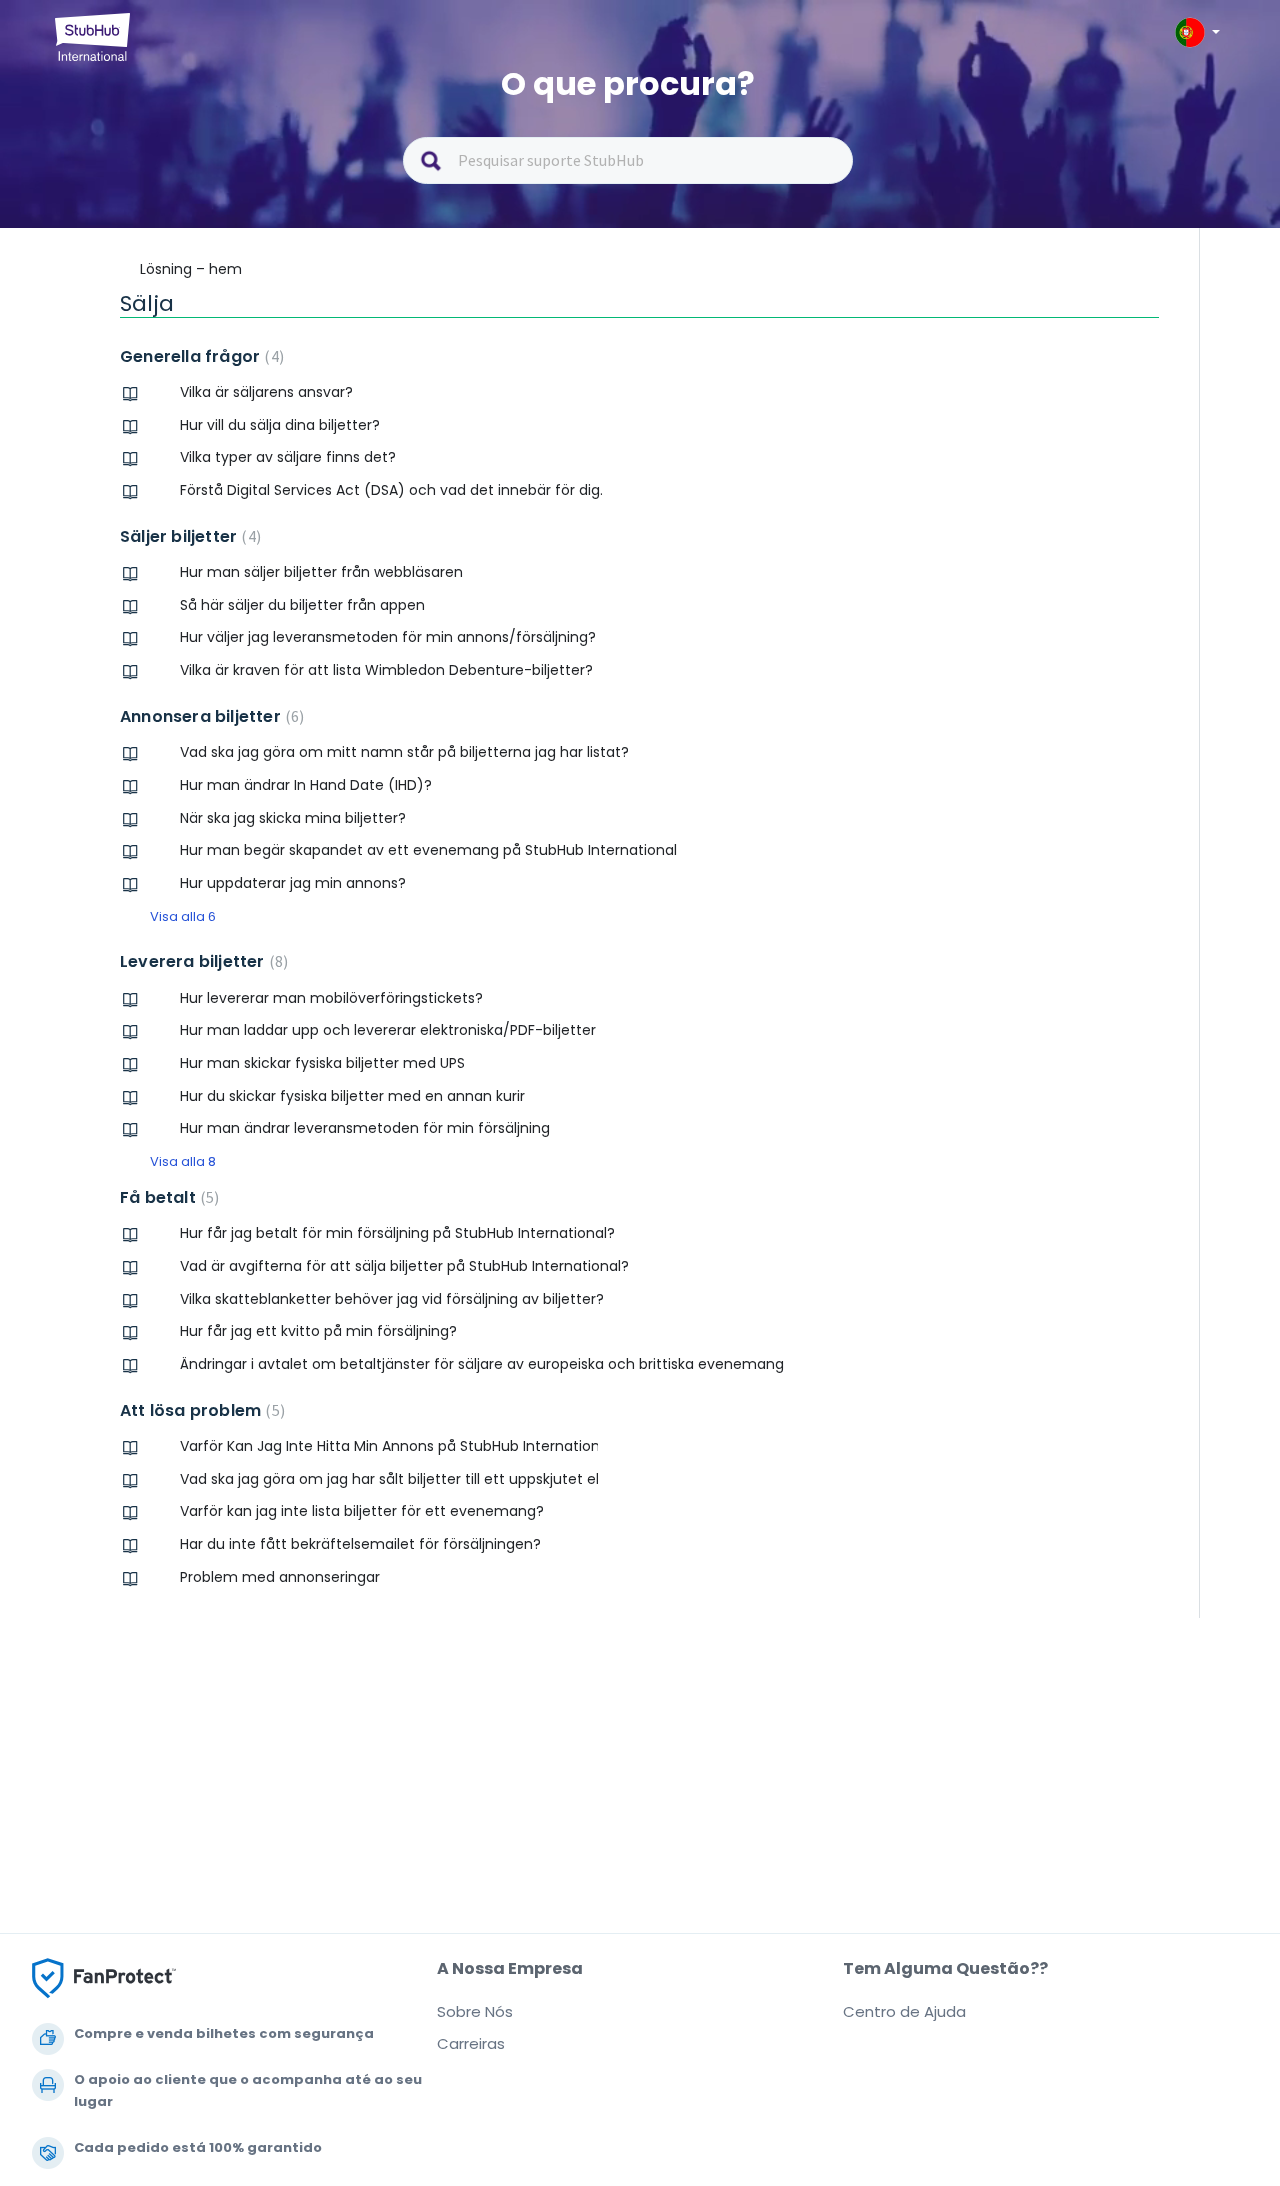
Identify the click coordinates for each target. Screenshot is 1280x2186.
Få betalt (167, 1197)
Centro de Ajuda (904, 2011)
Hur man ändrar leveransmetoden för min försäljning (365, 1128)
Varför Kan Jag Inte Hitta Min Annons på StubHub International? (389, 1446)
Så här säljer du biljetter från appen (302, 605)
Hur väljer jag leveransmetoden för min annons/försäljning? (388, 637)
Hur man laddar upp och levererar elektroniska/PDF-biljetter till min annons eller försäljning (389, 1030)
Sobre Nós (475, 2011)
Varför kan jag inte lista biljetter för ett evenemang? (362, 1511)
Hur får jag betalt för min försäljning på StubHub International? (397, 1233)
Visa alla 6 (183, 916)
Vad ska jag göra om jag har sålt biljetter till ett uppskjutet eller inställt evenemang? (389, 1479)
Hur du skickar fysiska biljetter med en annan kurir (352, 1096)
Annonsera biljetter (209, 716)
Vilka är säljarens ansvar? (266, 392)
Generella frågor (199, 356)
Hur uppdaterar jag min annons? (293, 883)
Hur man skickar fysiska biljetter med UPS (322, 1063)
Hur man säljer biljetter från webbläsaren (321, 572)
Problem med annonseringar (280, 1577)
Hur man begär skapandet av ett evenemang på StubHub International (428, 850)
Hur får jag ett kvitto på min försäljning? (318, 1331)
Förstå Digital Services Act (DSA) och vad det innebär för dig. (391, 490)
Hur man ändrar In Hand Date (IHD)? (306, 785)
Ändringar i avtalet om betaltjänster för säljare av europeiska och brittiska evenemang (482, 1364)
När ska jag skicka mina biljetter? (293, 818)
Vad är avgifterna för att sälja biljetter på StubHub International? (404, 1266)
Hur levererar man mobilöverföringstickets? (331, 998)
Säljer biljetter (188, 536)
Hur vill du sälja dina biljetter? (280, 425)
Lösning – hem (191, 269)
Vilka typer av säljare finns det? (288, 457)
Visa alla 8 (183, 1161)
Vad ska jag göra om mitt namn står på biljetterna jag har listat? (404, 752)
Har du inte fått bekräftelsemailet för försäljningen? (360, 1544)
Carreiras (471, 2043)
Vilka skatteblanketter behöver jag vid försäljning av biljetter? (392, 1299)
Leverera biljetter (201, 961)
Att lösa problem (200, 1410)
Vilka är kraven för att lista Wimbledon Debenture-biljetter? (386, 670)
